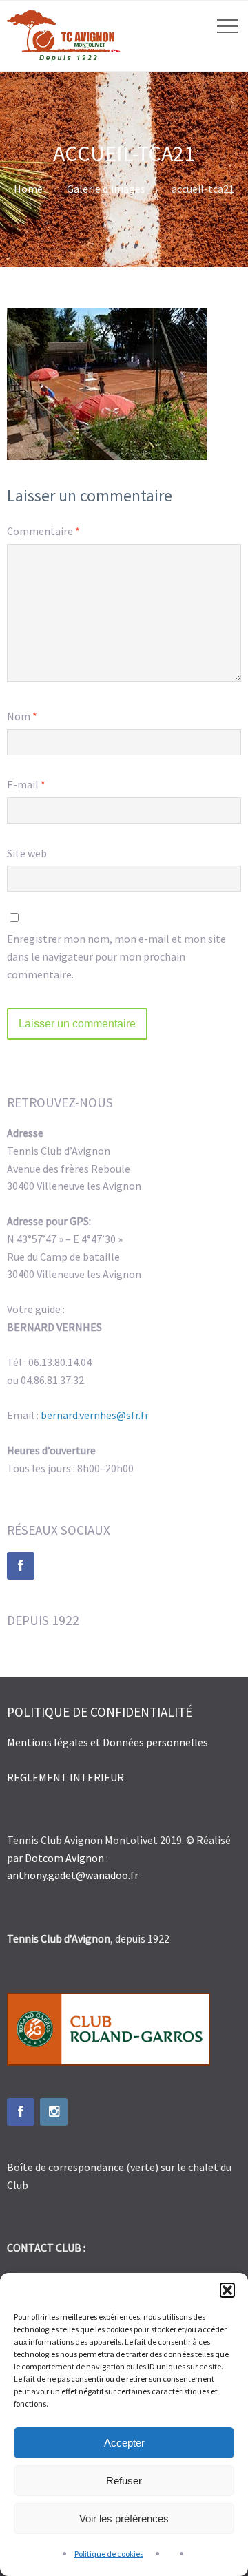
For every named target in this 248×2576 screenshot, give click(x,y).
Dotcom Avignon (64, 1858)
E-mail (26, 784)
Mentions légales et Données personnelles (108, 1742)
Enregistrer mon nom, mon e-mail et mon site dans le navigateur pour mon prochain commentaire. (116, 956)
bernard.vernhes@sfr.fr (95, 1415)
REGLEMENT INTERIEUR (65, 1777)
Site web (27, 853)
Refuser (124, 2481)
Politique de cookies (109, 2554)
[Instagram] (54, 2112)
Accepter (124, 2443)
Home (28, 189)
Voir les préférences (124, 2519)
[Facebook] (21, 1566)
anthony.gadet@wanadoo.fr (73, 1875)
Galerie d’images (106, 189)
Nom (22, 716)
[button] (227, 2290)
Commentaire (43, 531)
